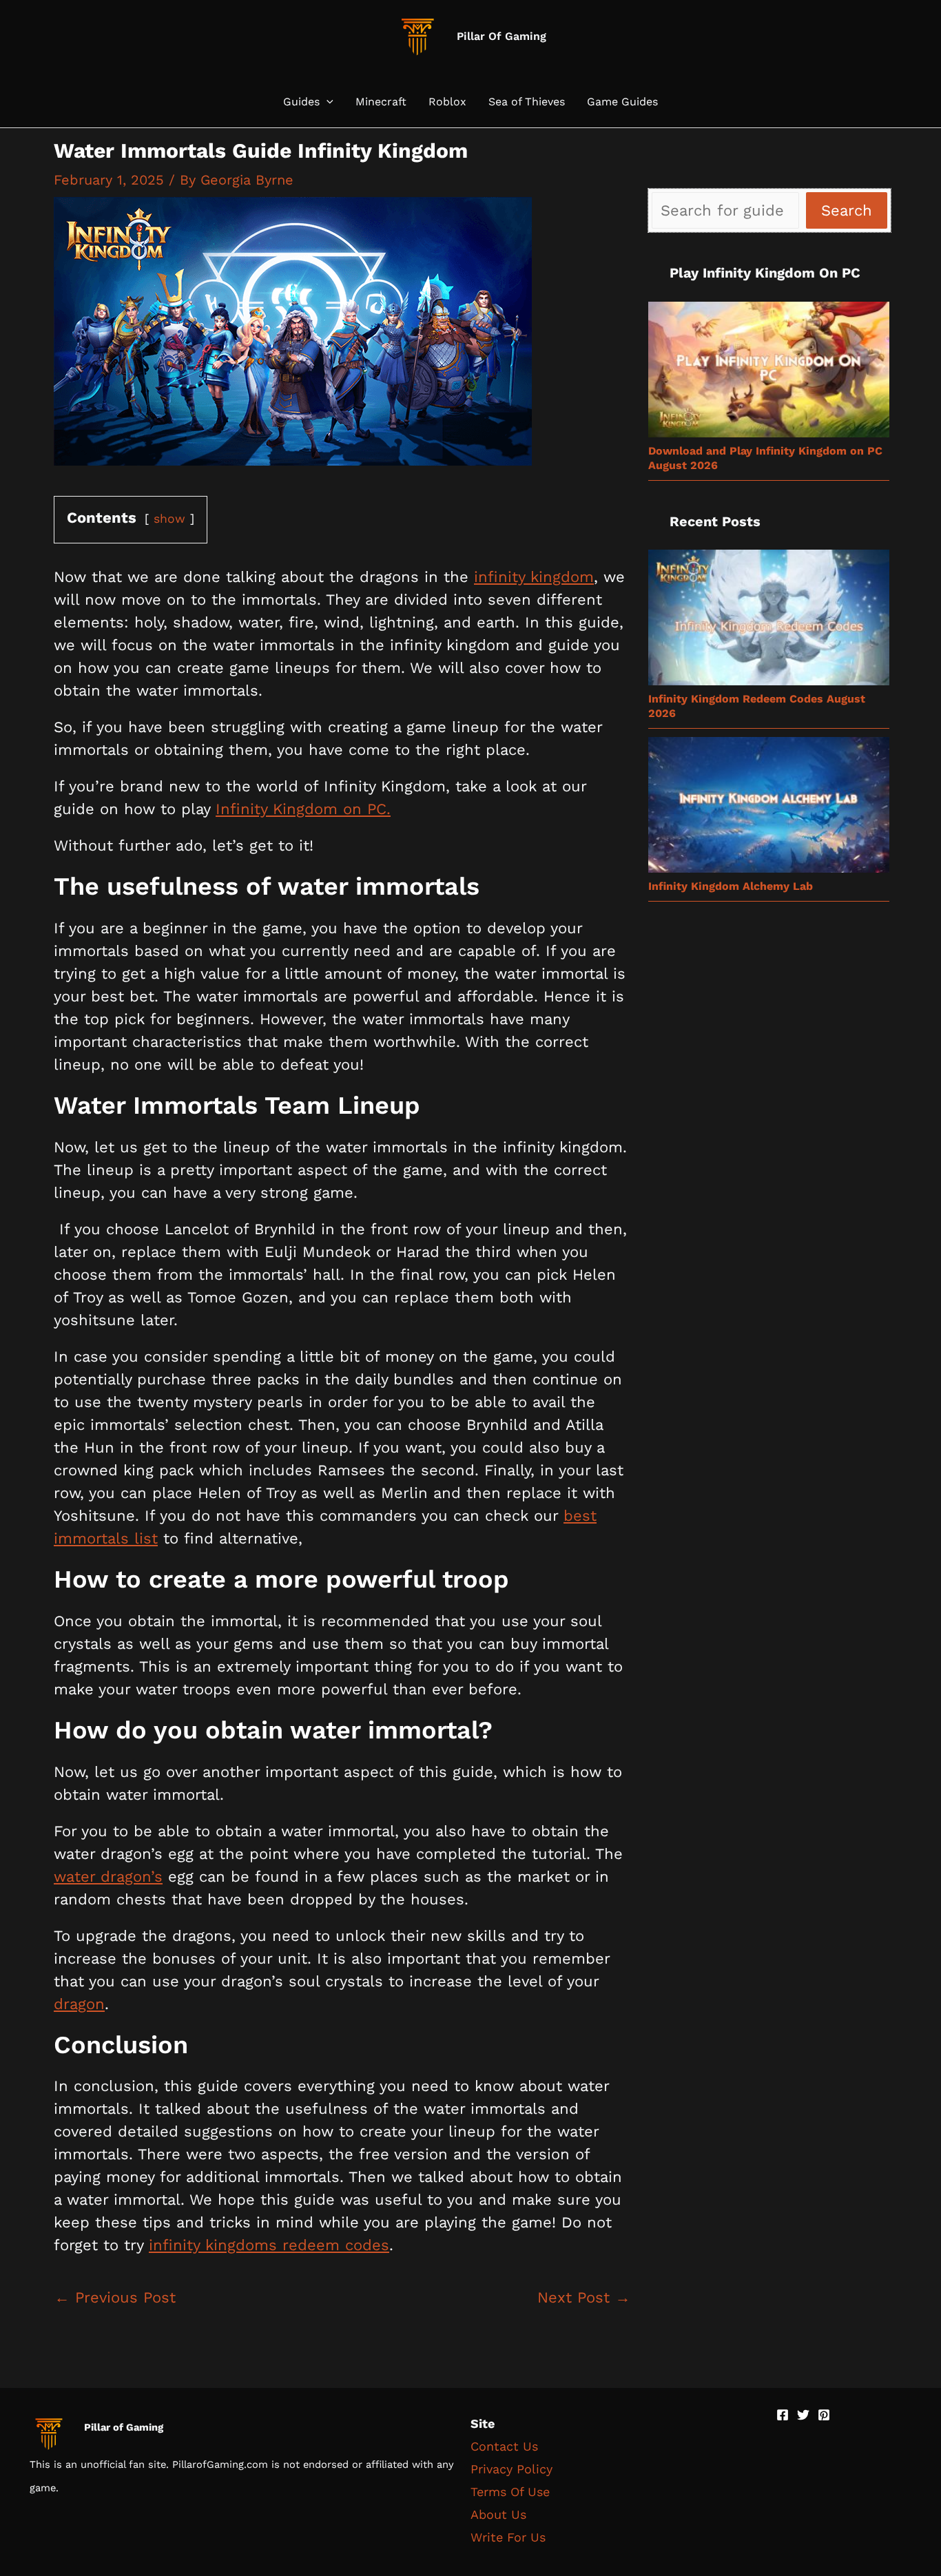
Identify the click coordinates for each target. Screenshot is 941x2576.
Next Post (584, 2297)
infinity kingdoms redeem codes (269, 2245)
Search (847, 210)
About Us (498, 2514)
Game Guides (622, 102)
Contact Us (504, 2446)
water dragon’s (108, 1877)
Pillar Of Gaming (501, 36)
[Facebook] (783, 2415)
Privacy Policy (511, 2469)
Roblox (447, 102)
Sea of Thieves (527, 102)
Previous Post (115, 2297)
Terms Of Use (510, 2492)
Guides (301, 102)
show (169, 519)
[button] (327, 102)
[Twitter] (803, 2415)
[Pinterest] (824, 2415)
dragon (79, 2004)
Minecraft (381, 102)
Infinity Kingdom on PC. (303, 809)
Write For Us (508, 2537)
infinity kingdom (534, 577)
